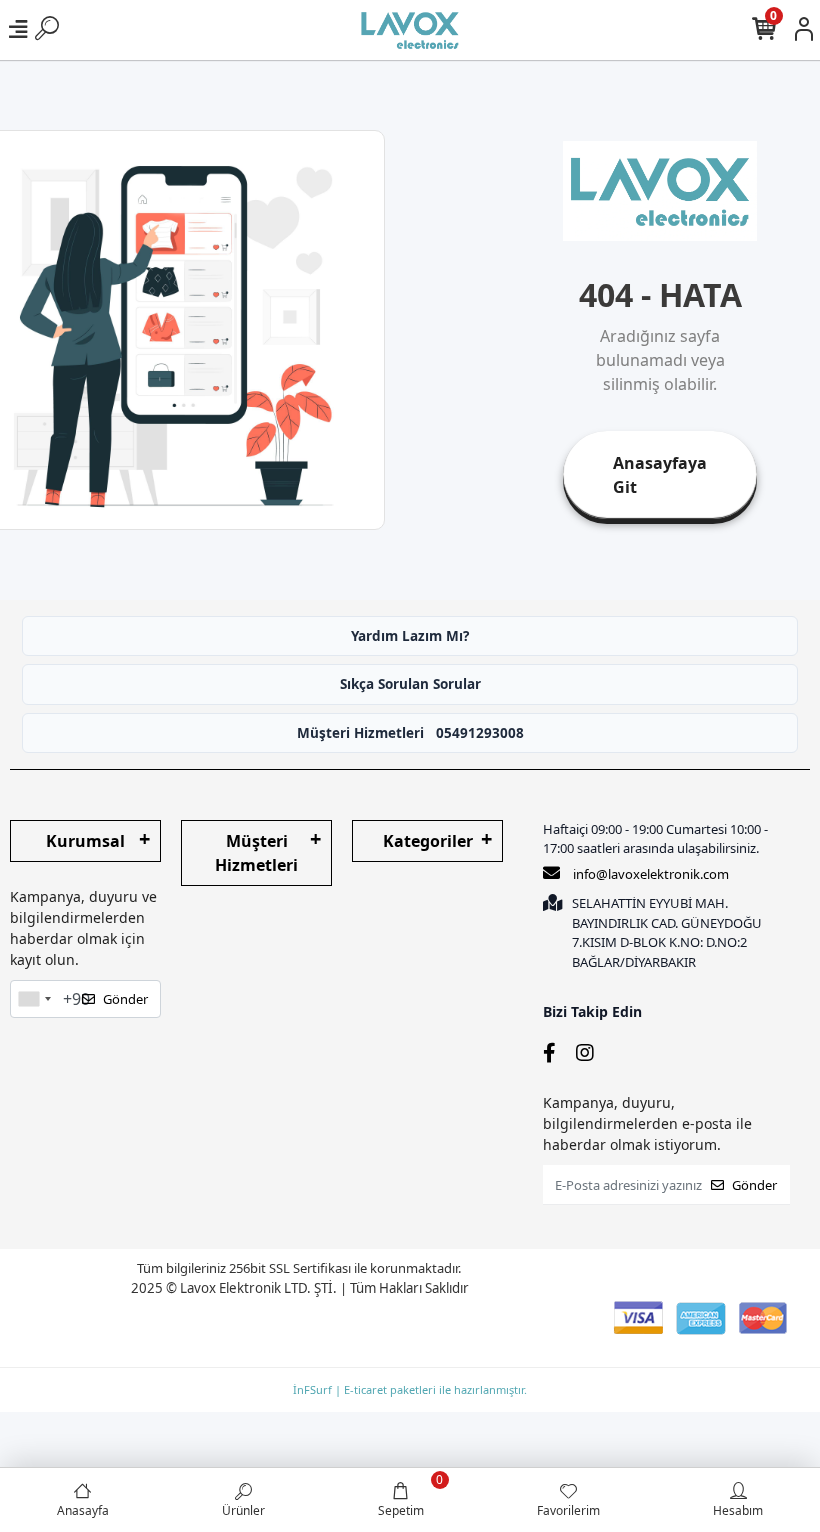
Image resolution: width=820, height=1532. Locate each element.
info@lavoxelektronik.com (651, 874)
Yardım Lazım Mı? (410, 636)
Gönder (125, 999)
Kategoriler (428, 841)
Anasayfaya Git (660, 475)
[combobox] (34, 999)
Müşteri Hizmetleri (410, 733)
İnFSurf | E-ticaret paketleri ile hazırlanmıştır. (410, 1389)
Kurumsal (85, 841)
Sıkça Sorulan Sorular (410, 684)
